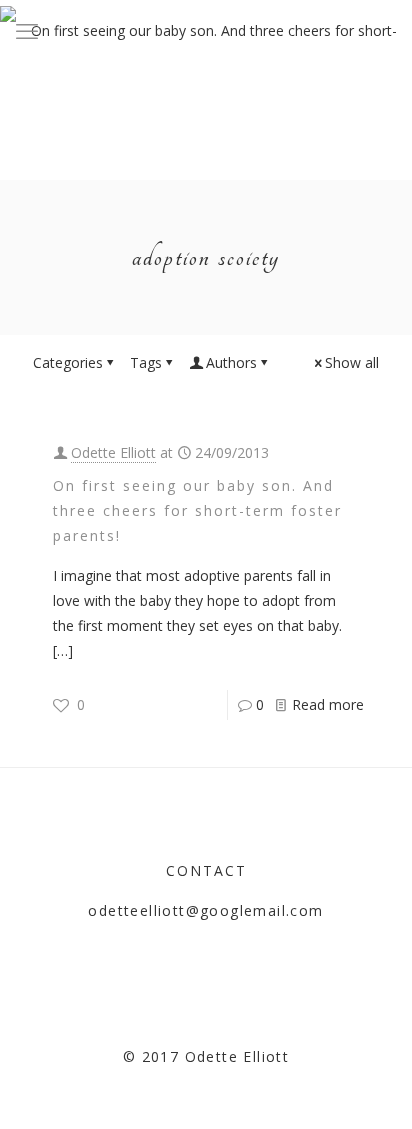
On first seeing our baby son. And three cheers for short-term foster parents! (197, 510)
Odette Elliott (113, 452)
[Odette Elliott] (206, 30)
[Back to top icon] (371, 1088)
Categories (68, 362)
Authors (231, 362)
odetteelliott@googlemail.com (205, 910)
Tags (146, 362)
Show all (352, 362)
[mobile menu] (27, 30)
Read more (328, 704)
